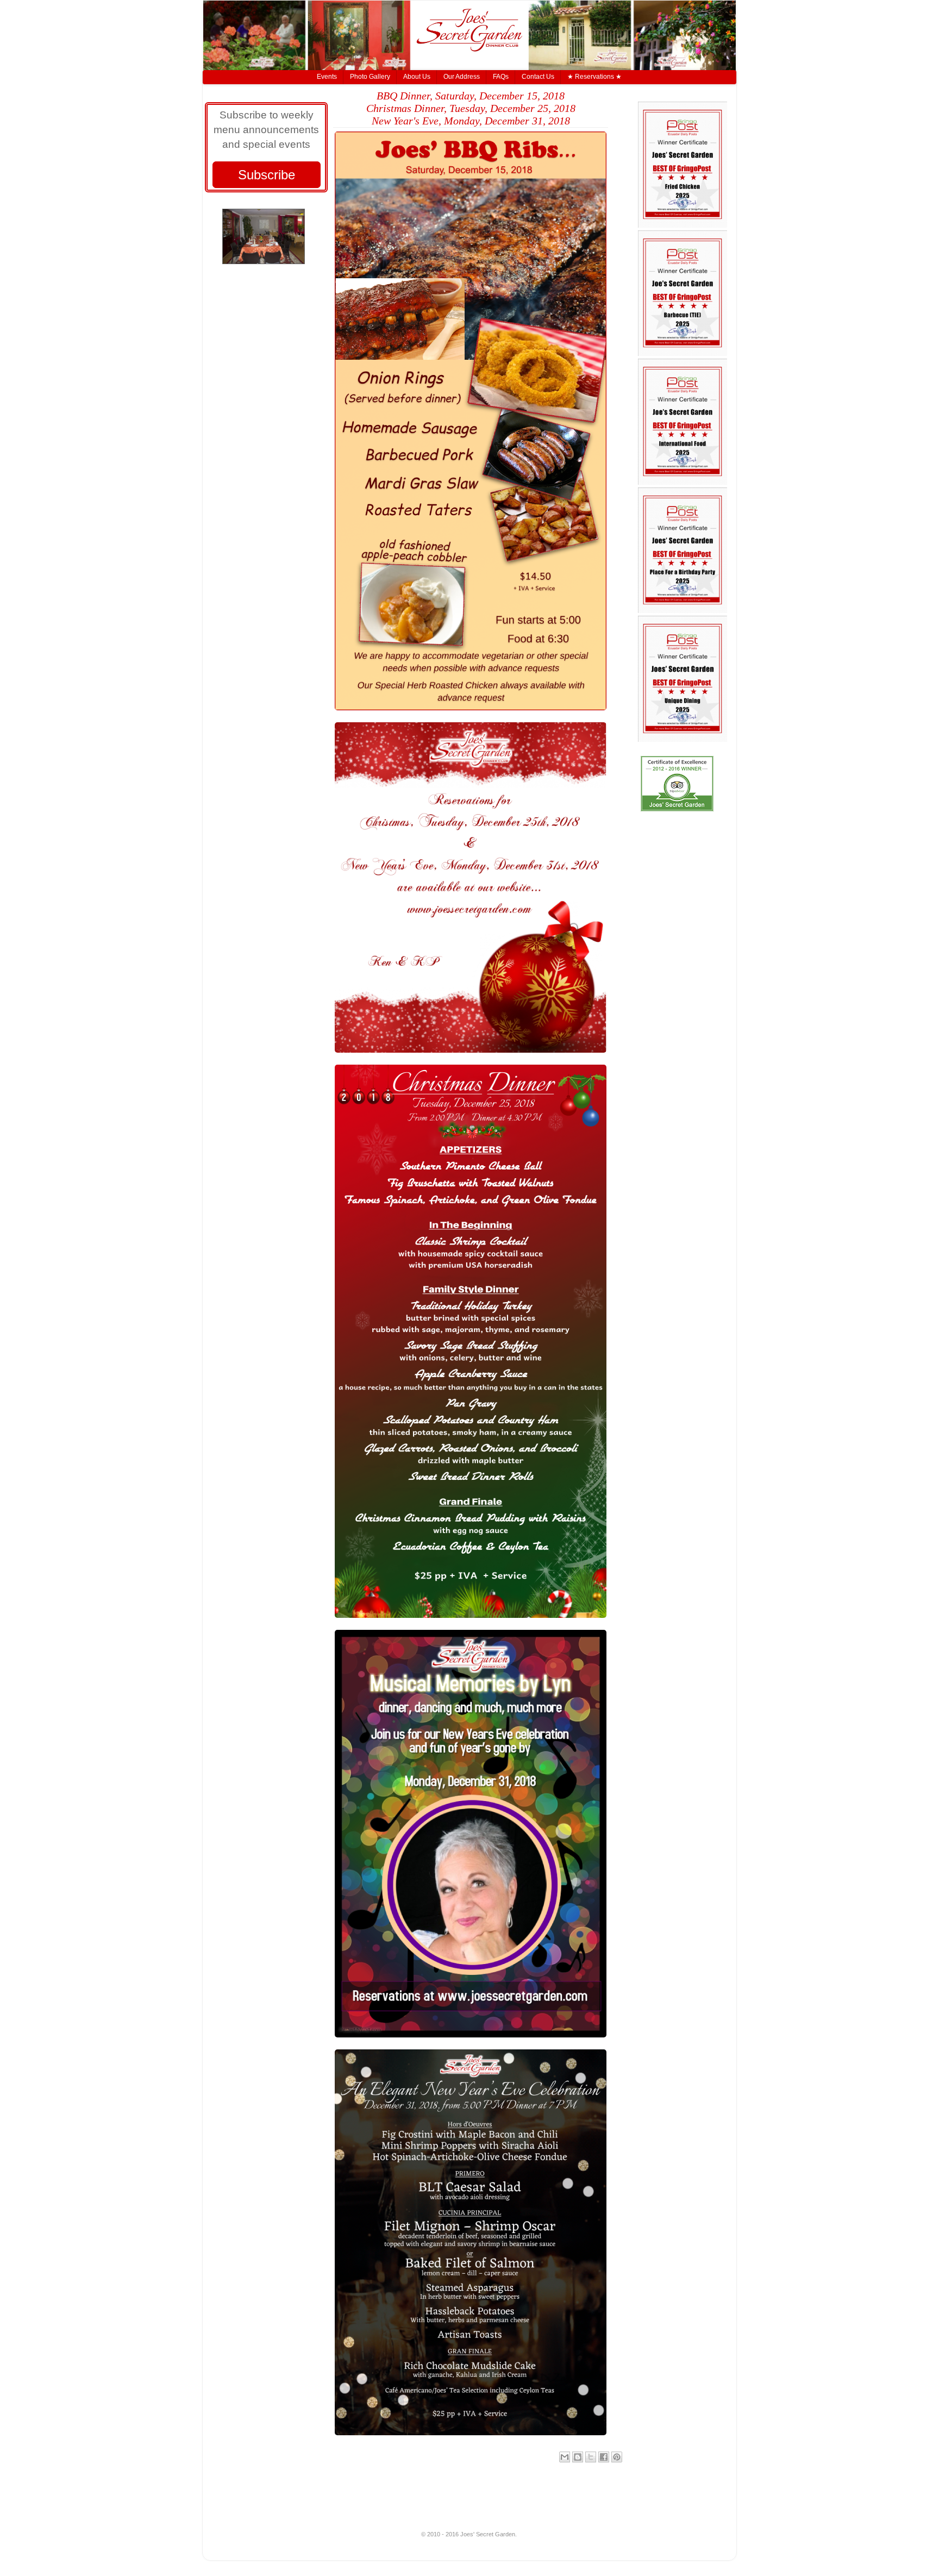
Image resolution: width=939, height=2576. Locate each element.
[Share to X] (591, 2457)
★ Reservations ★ (594, 77)
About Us (417, 77)
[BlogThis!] (578, 2457)
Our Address (462, 77)
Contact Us (538, 77)
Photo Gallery (370, 77)
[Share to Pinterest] (617, 2457)
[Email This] (565, 2457)
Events (327, 77)
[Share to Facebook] (604, 2457)
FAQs (501, 77)
